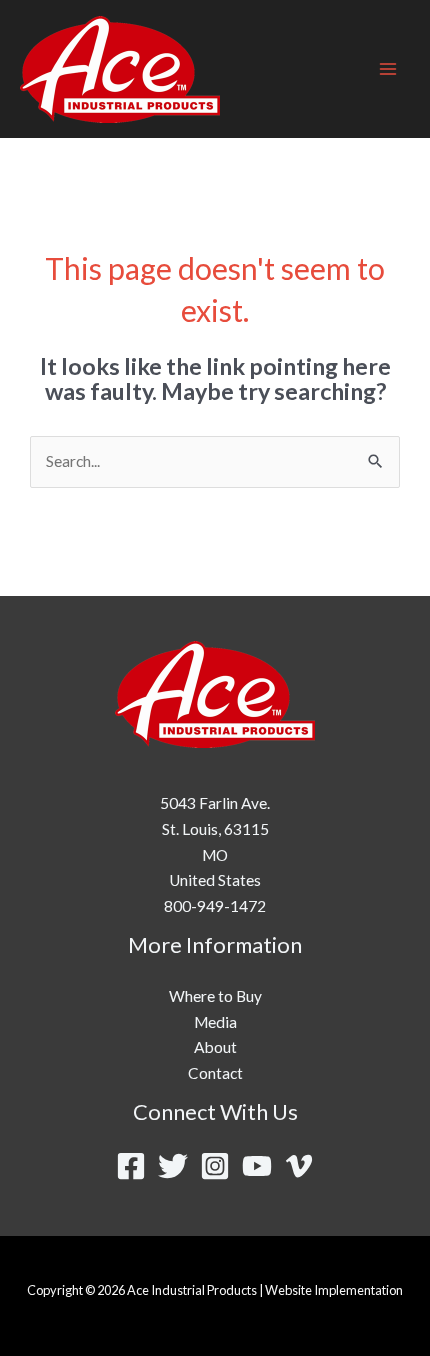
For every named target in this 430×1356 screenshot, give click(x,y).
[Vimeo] (299, 1166)
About (215, 1047)
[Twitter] (173, 1166)
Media (215, 1022)
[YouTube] (257, 1166)
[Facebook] (131, 1166)
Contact (215, 1073)
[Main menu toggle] (388, 68)
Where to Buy (215, 996)
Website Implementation (334, 1290)
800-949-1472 (215, 906)
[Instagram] (215, 1166)
